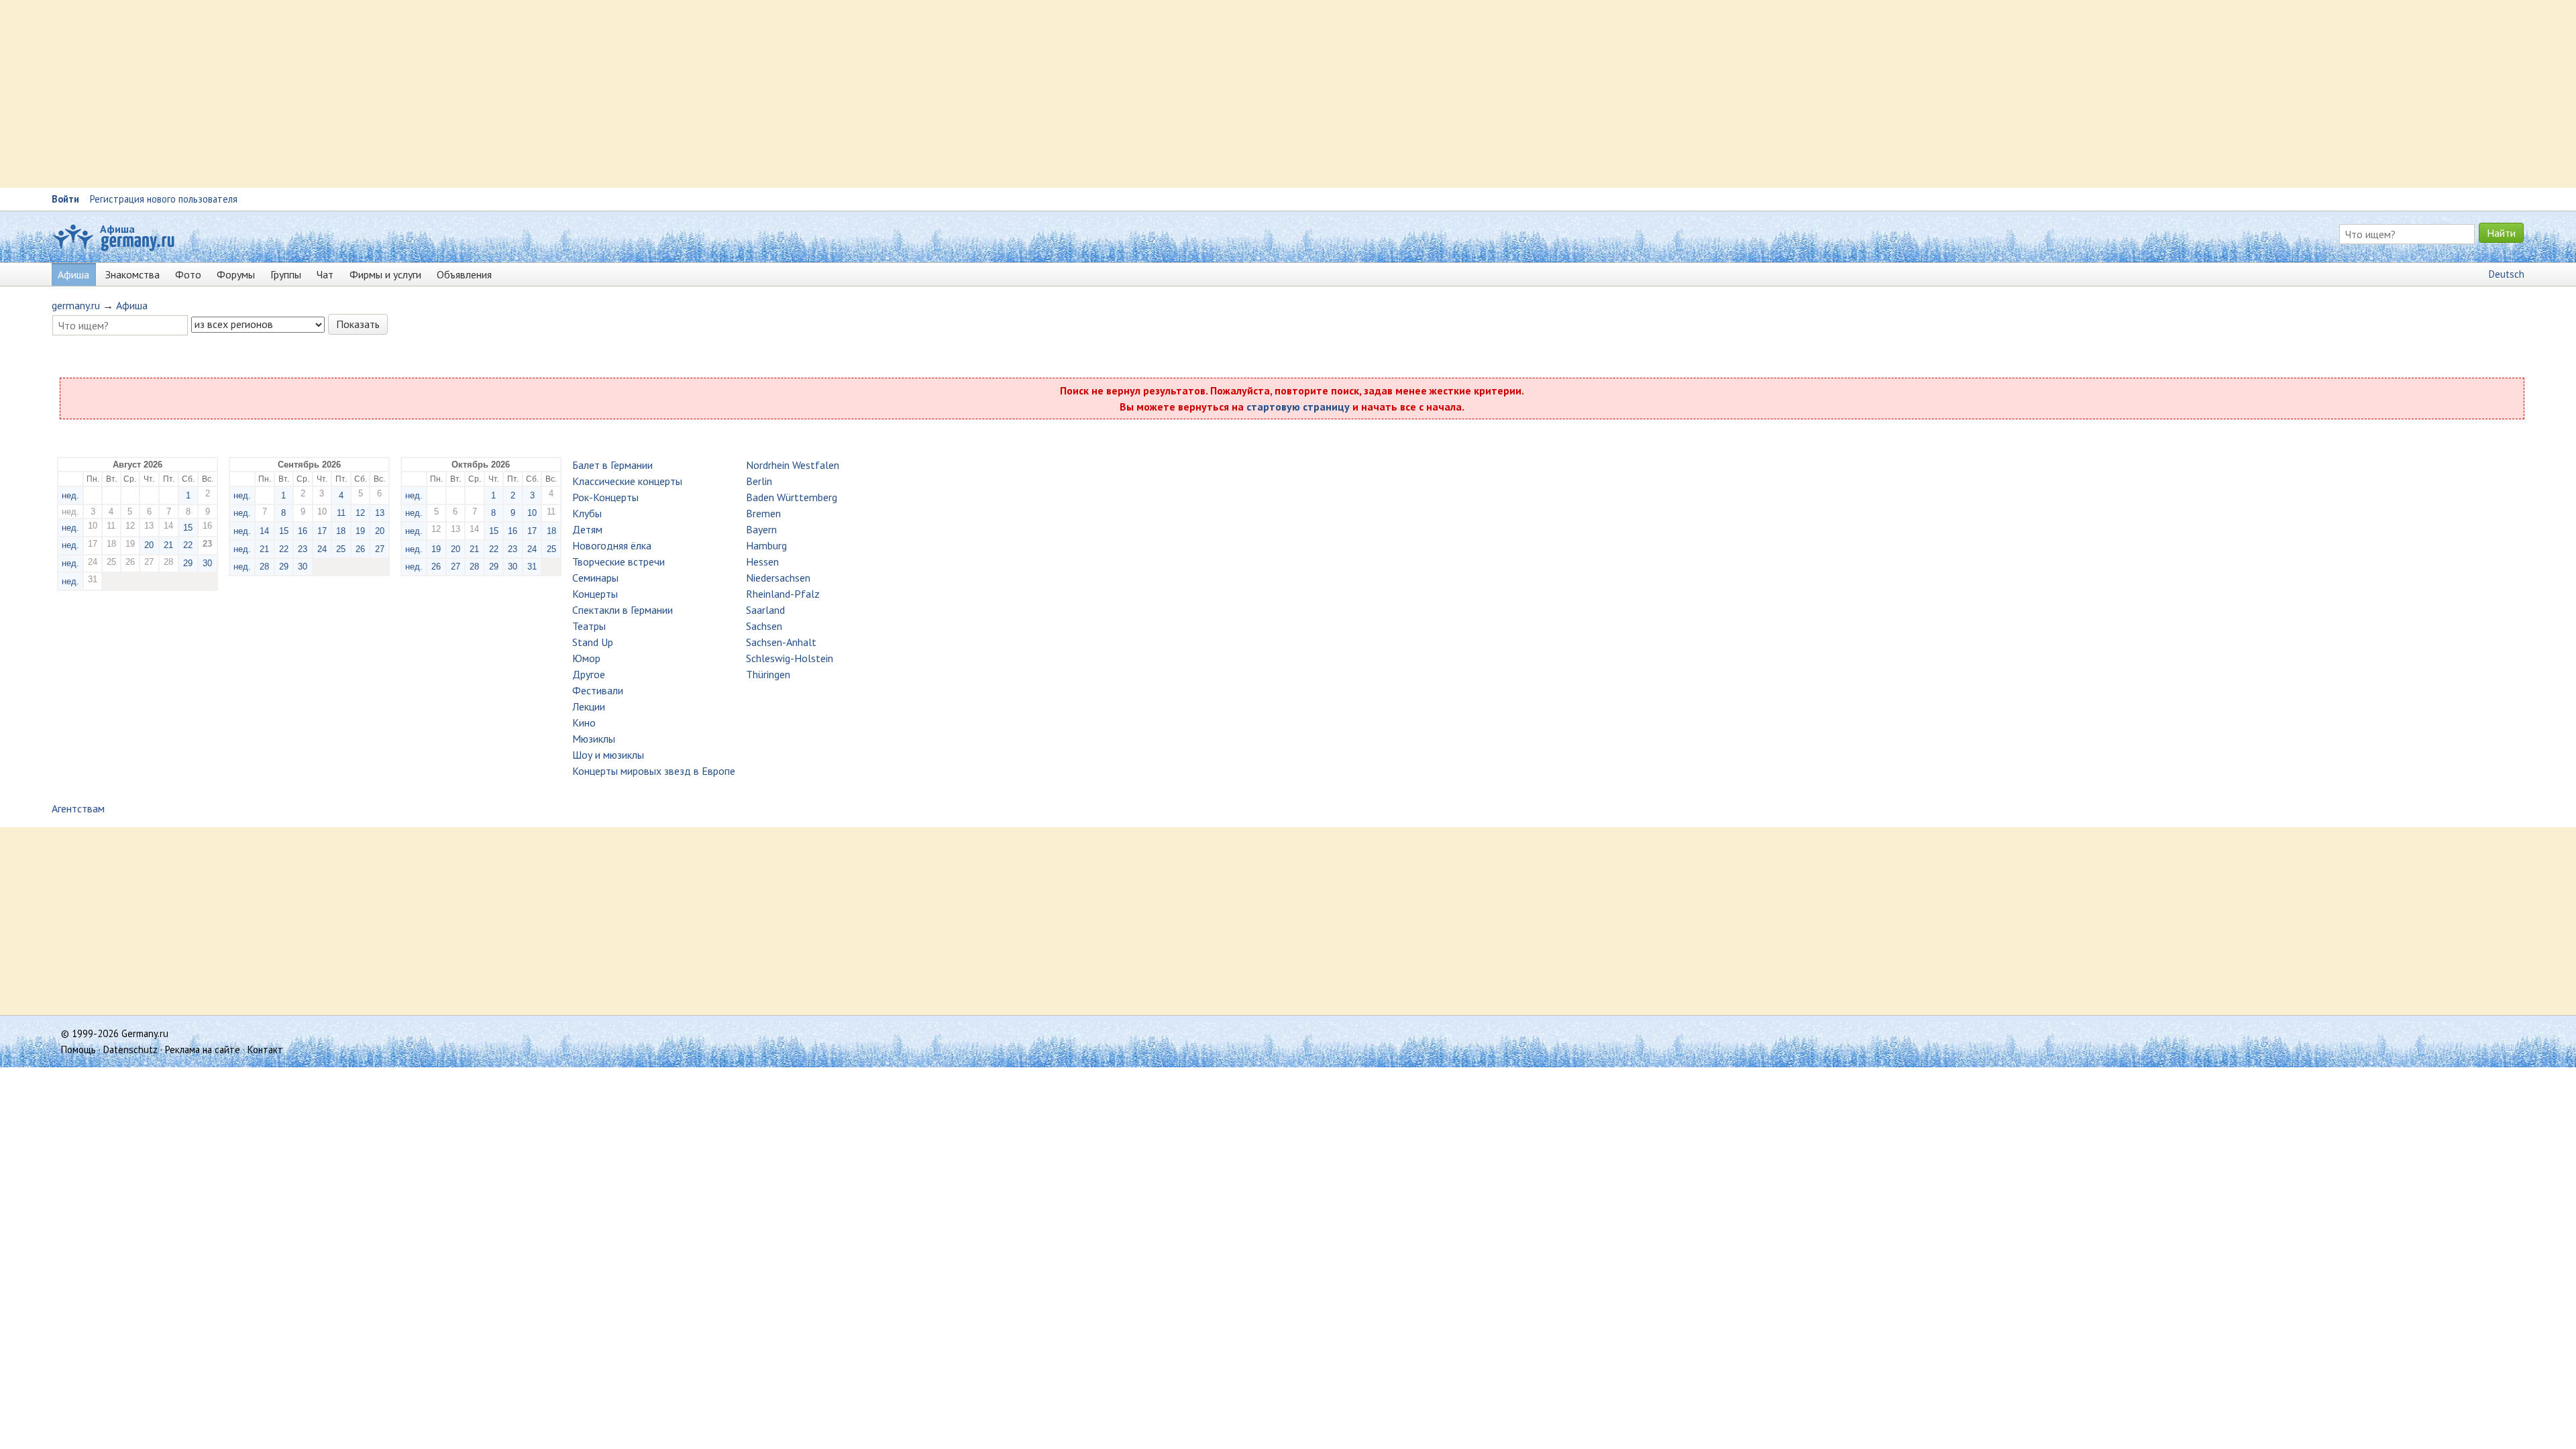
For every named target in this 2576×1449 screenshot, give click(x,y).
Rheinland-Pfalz (783, 594)
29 (188, 563)
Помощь (78, 1050)
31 (532, 567)
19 (360, 531)
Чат (325, 274)
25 (341, 549)
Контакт (265, 1050)
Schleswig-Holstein (790, 658)
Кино (584, 722)
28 (264, 567)
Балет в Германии (612, 465)
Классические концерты (627, 481)
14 (264, 531)
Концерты (595, 594)
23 (303, 549)
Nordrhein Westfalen (793, 465)
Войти (65, 199)
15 (188, 528)
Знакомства (132, 274)
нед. (70, 495)
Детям (587, 529)
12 (360, 513)
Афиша (117, 229)
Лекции (589, 706)
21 (168, 545)
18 (341, 531)
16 (303, 531)
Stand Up (593, 642)
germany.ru (76, 305)
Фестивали (598, 690)
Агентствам (78, 808)
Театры (589, 626)
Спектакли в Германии (623, 610)
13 (380, 513)
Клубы (587, 513)
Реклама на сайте (203, 1050)
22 (188, 545)
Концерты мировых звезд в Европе (654, 771)
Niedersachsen (778, 578)
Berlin (759, 481)
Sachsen (764, 626)
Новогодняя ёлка (612, 545)
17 (322, 531)
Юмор (586, 658)
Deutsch (2507, 274)
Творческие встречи (619, 561)
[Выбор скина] (2505, 1050)
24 (322, 549)
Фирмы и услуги (385, 274)
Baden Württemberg (792, 497)
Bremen (763, 513)
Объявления (464, 274)
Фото (188, 274)
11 (341, 513)
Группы (286, 274)
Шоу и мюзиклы (608, 755)
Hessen (762, 561)
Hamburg (766, 545)
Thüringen (768, 674)
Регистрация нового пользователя (164, 199)
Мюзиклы (594, 739)
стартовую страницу (1298, 407)
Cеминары (595, 578)
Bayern (761, 529)
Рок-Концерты (605, 497)
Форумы (236, 274)
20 (149, 545)
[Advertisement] (402, 94)
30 (207, 563)
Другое (589, 674)
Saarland (765, 610)
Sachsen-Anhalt (781, 642)
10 (532, 513)
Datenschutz (130, 1050)
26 (360, 549)
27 (380, 549)
